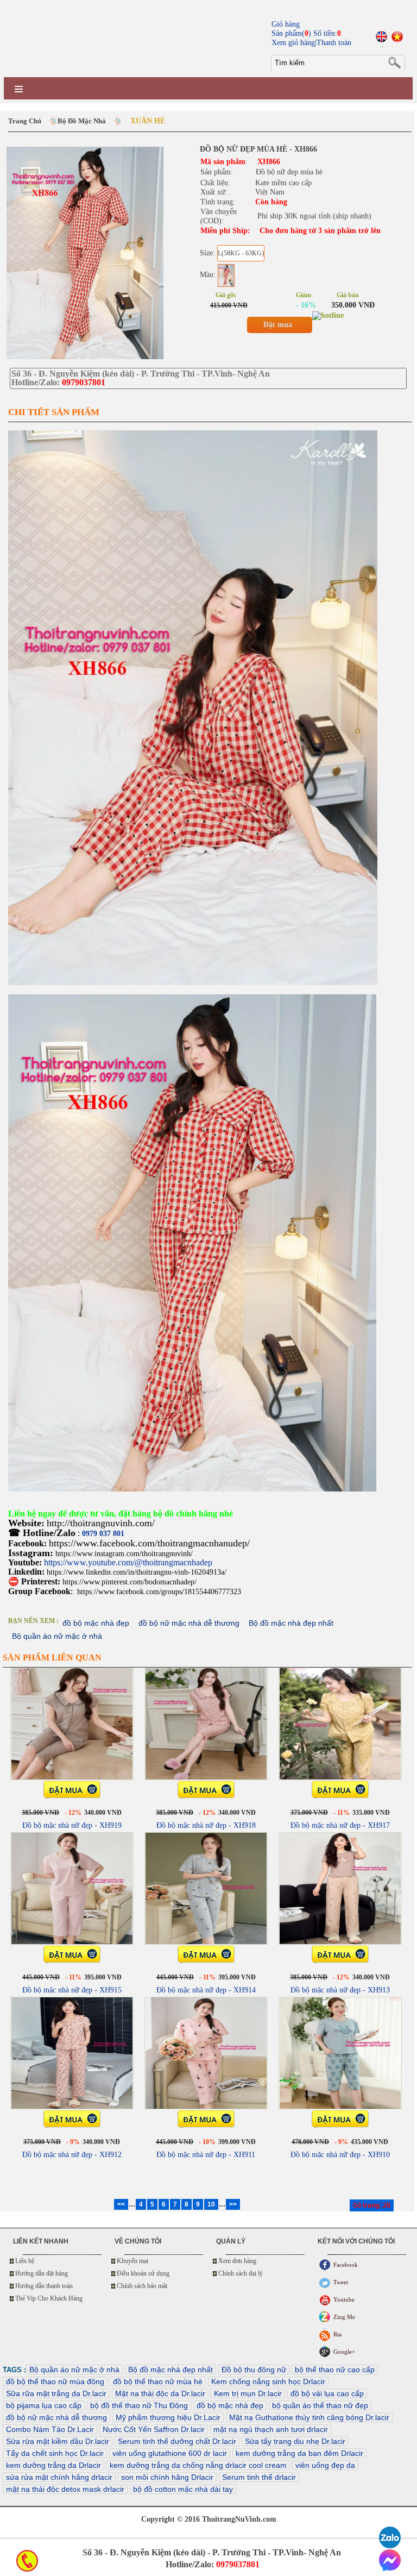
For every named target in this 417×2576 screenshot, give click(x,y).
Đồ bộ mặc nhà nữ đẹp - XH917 (340, 1825)
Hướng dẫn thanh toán (44, 2286)
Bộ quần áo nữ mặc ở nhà (57, 1636)
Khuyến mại (132, 2261)
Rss (337, 2334)
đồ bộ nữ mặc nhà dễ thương (189, 1623)
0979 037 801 (103, 1534)
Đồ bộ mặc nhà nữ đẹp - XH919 (72, 1825)
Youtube (344, 2299)
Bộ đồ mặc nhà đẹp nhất (291, 1623)
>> (233, 2204)
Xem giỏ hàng (293, 43)
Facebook (346, 2265)
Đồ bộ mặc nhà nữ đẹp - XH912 (72, 2155)
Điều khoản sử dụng (143, 2273)
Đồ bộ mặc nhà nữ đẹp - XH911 (206, 2155)
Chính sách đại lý (241, 2273)
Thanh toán (334, 43)
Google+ (344, 2352)
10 (211, 2204)
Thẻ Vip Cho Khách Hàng (49, 2298)
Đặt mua (278, 325)
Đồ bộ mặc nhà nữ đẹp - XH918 (206, 1825)
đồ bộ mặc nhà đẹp (96, 1623)
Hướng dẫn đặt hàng (42, 2273)
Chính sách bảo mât (142, 2286)
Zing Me (344, 2317)
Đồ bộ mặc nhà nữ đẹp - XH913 (340, 1990)
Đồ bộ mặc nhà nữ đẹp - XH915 (72, 1990)
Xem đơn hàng (237, 2261)
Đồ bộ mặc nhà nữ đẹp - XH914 (206, 1990)
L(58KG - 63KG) (241, 253)
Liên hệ (25, 2261)
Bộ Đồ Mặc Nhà (82, 121)
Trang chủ (25, 121)
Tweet (341, 2282)
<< (121, 2204)
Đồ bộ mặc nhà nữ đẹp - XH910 (340, 2155)
